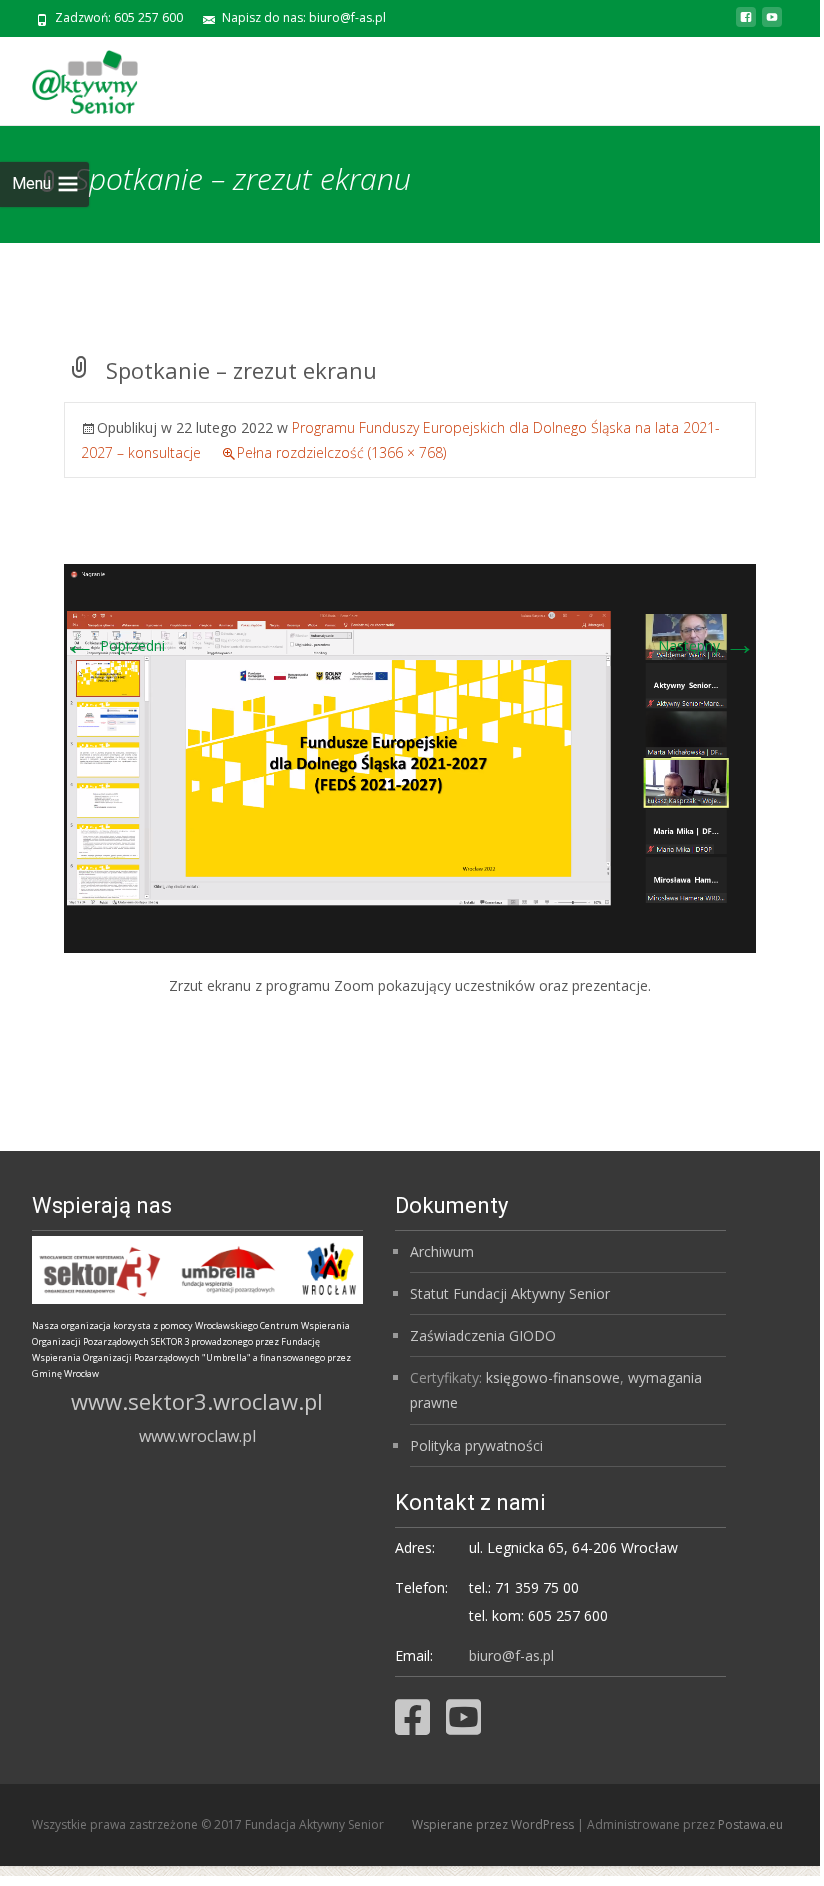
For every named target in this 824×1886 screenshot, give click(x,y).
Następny (707, 645)
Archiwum (442, 1251)
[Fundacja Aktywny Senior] (69, 77)
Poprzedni (114, 645)
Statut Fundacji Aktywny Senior (510, 1293)
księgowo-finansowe (553, 1377)
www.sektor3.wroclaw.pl (197, 1401)
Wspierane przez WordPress (494, 1824)
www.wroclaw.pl (197, 1436)
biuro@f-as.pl (511, 1655)
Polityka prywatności (476, 1445)
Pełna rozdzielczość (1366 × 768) (341, 452)
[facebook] (746, 24)
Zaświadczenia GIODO (483, 1335)
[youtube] (772, 24)
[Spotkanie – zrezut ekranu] (410, 757)
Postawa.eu (750, 1824)
